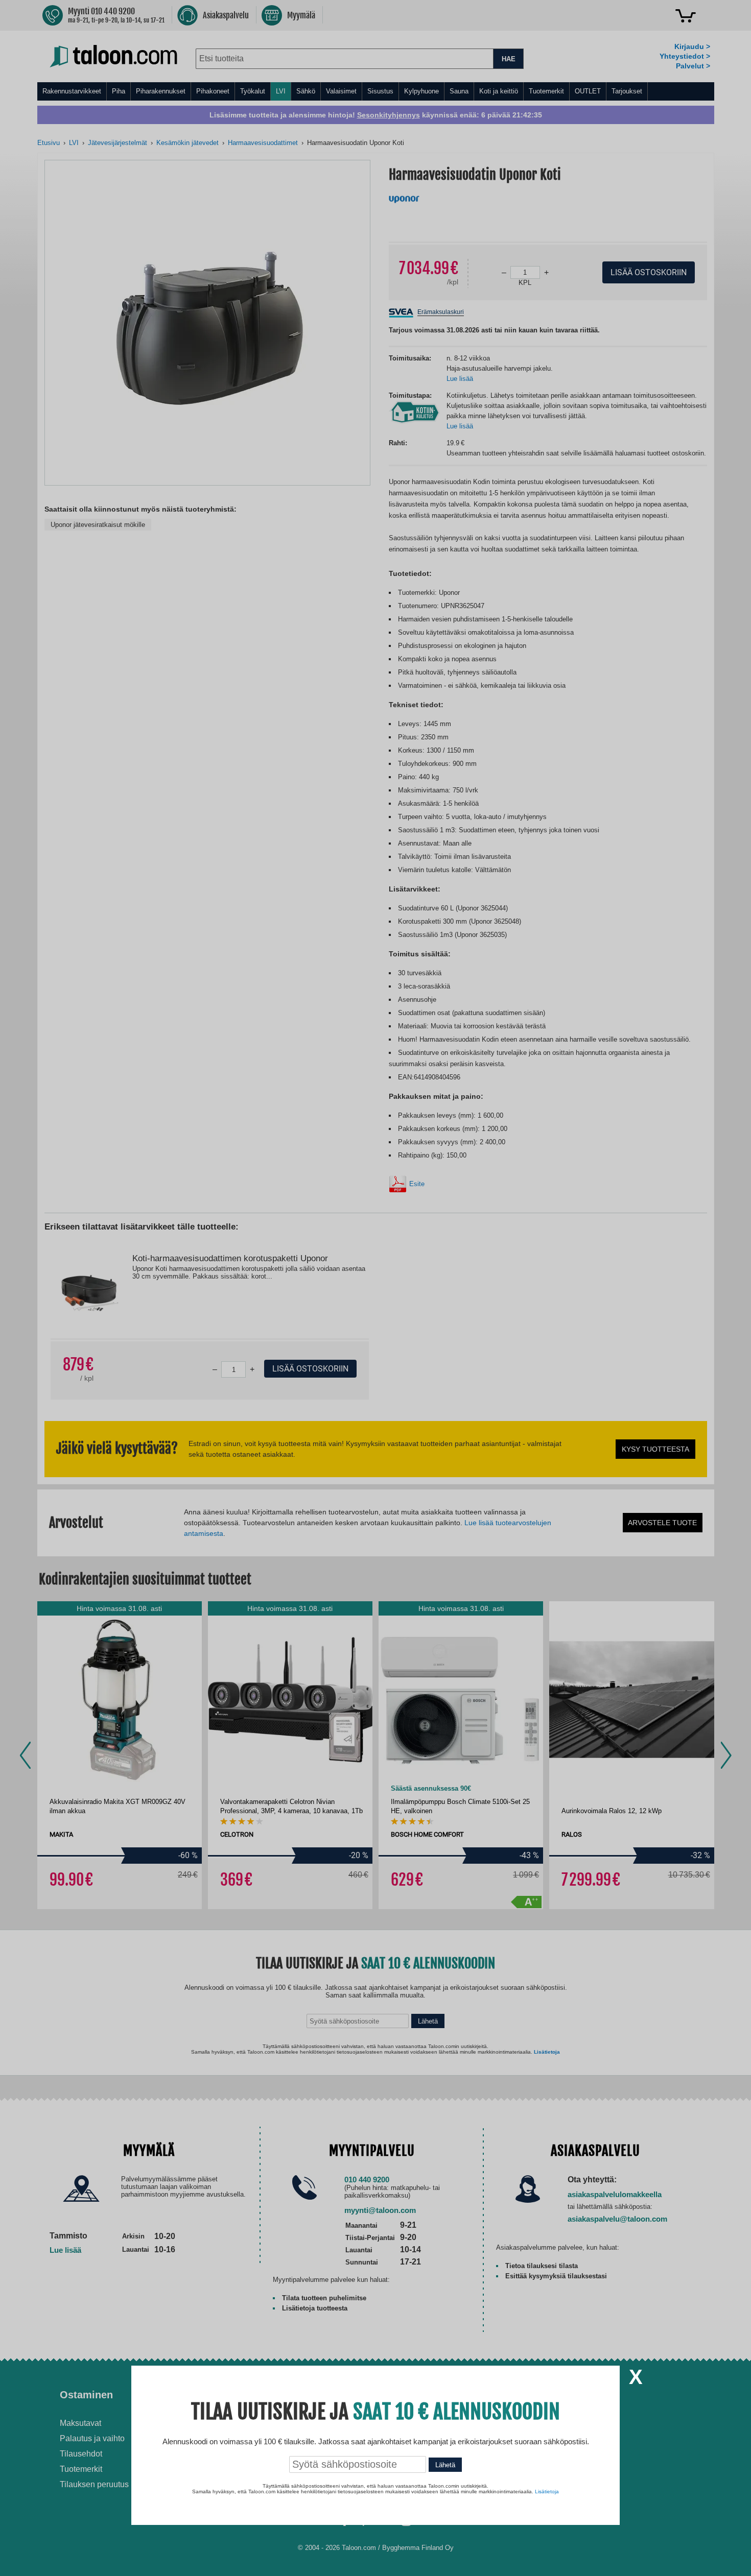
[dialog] (375, 1288)
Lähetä (445, 2465)
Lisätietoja (547, 2491)
